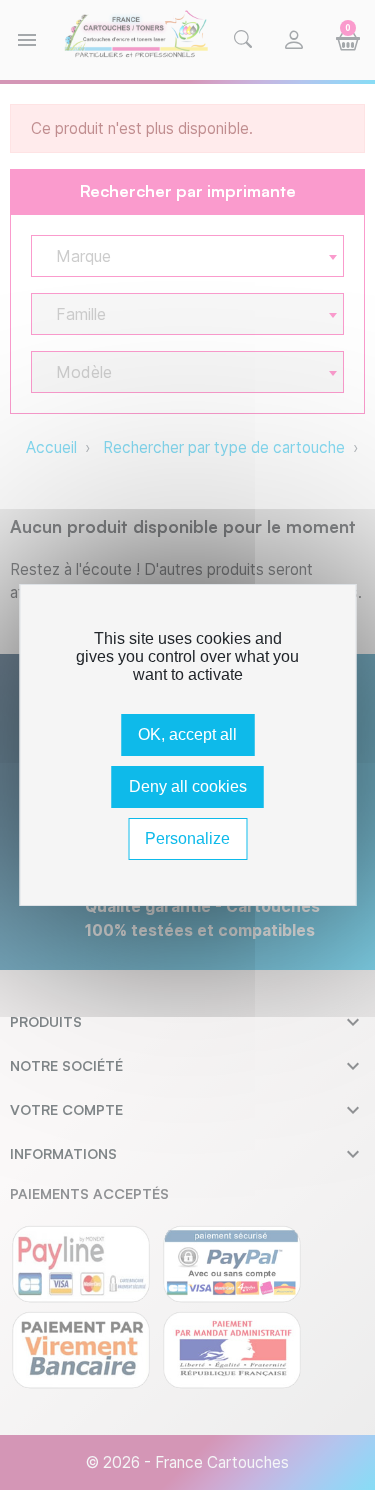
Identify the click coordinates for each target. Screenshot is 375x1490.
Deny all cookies (188, 786)
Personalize (187, 838)
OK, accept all (187, 734)
